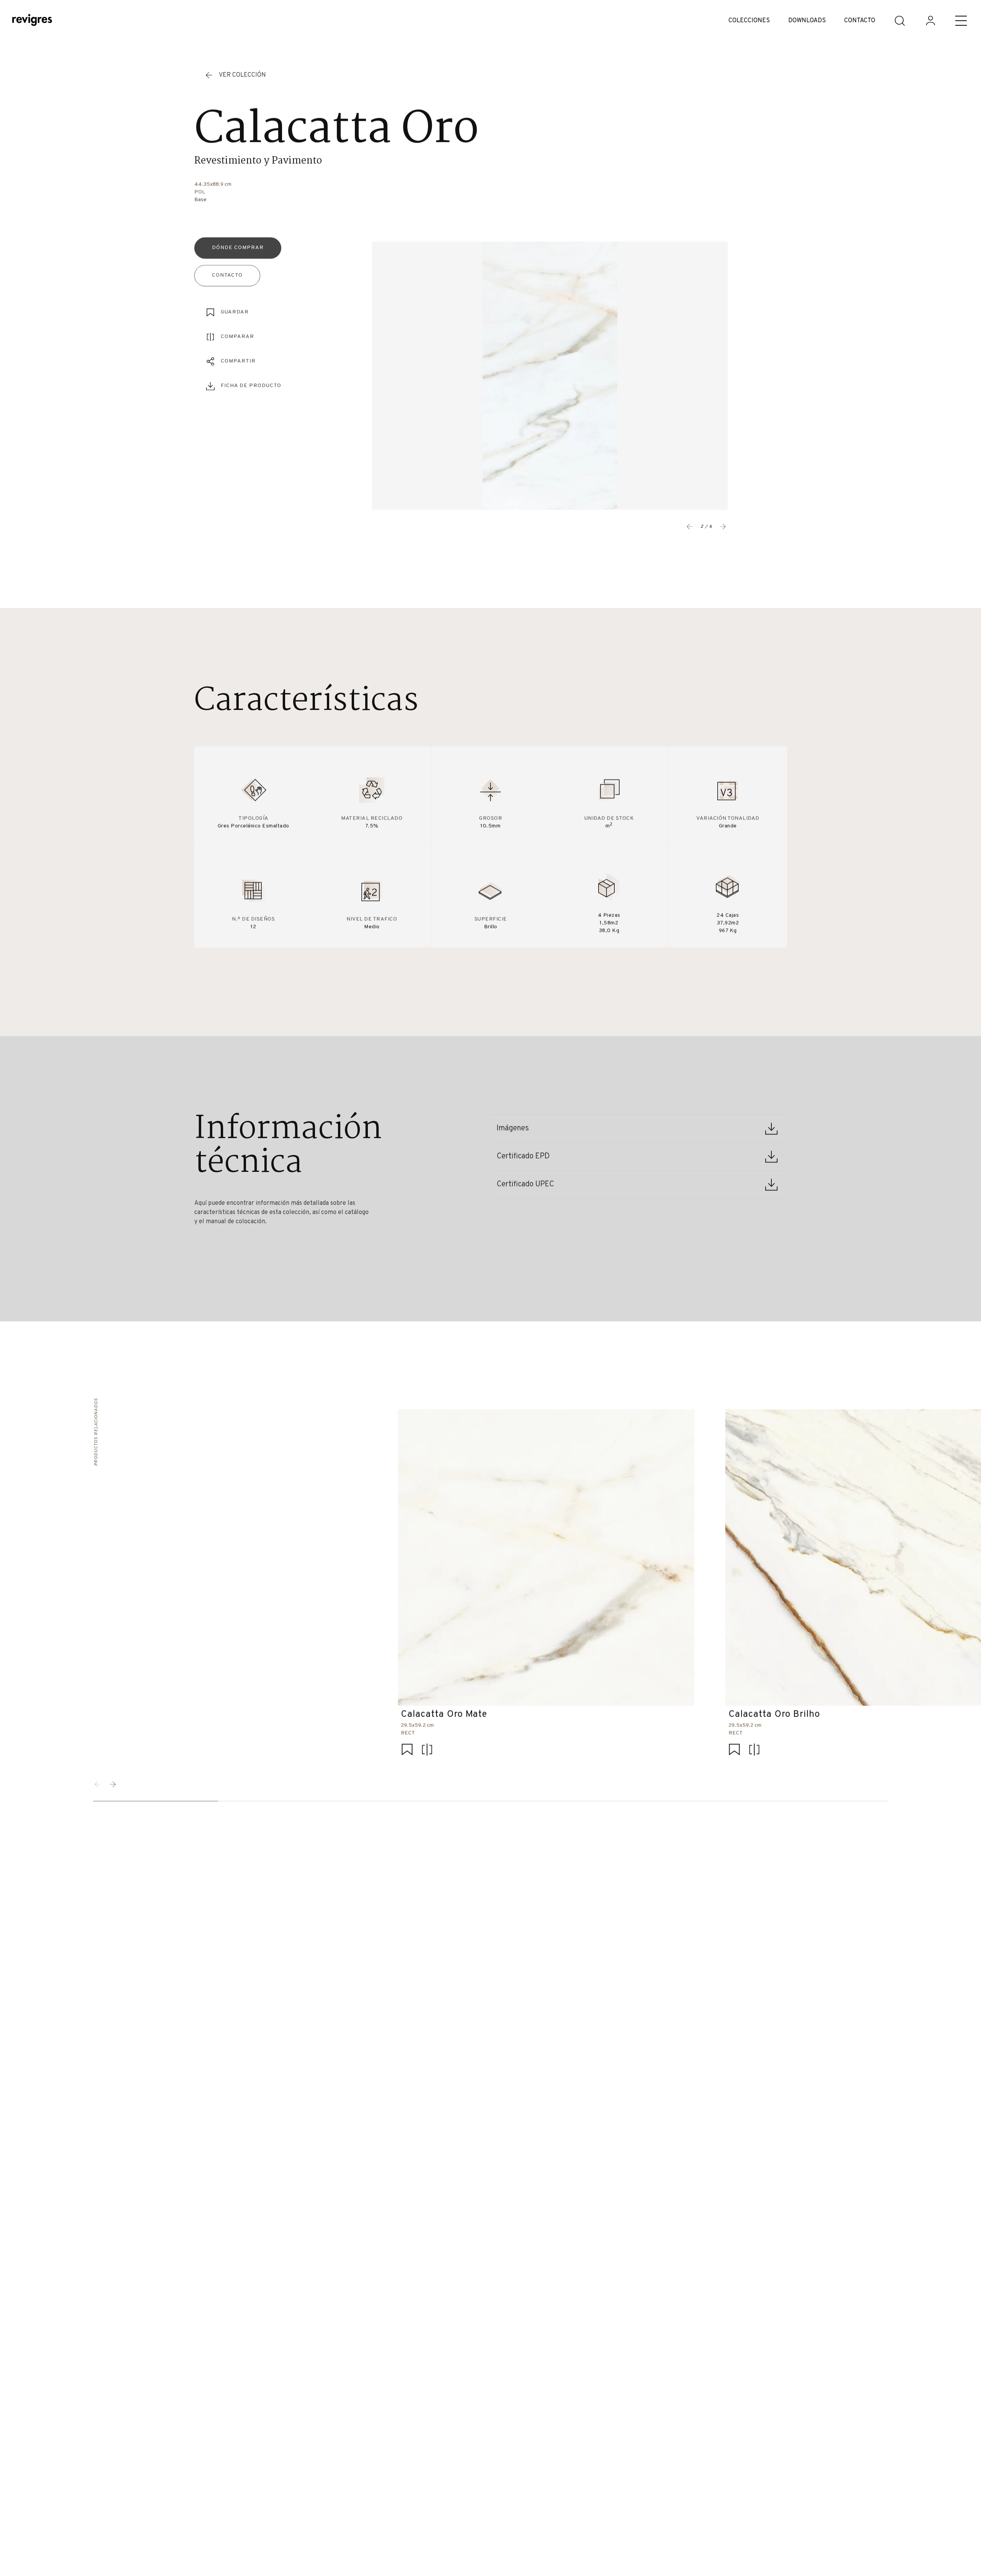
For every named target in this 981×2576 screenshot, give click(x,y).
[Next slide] (723, 527)
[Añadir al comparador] (427, 1750)
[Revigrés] (32, 21)
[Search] (900, 21)
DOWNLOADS (807, 21)
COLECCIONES (749, 21)
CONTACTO (860, 21)
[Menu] (961, 21)
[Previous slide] (690, 527)
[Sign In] (930, 21)
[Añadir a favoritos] (407, 1750)
